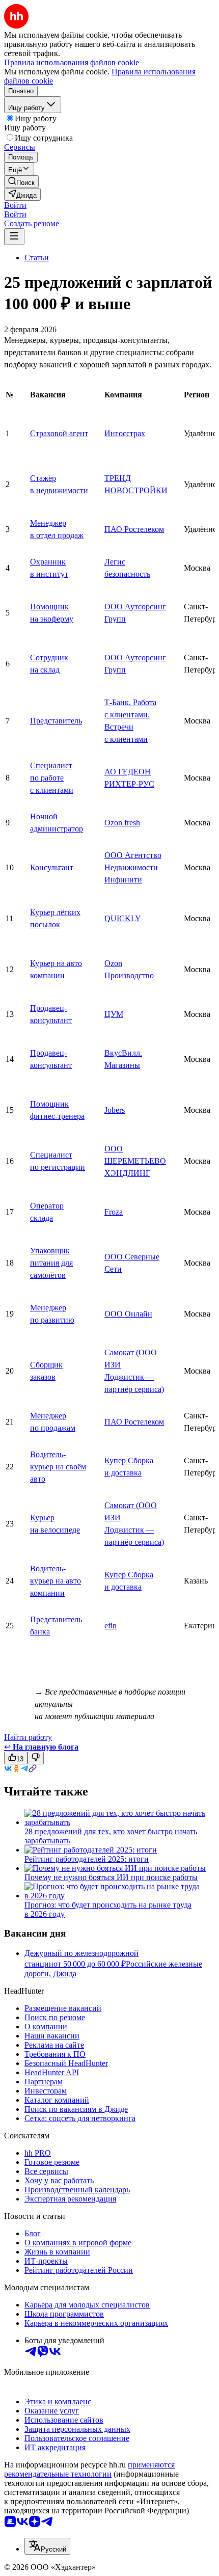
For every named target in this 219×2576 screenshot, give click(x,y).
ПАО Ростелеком (134, 529)
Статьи (37, 258)
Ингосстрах (125, 433)
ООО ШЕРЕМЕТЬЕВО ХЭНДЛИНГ (135, 1161)
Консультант (52, 867)
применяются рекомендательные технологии (89, 2469)
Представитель (56, 721)
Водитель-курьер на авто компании (56, 1581)
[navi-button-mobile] (14, 237)
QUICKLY (123, 918)
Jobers (115, 1110)
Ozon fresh (122, 823)
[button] (15, 205)
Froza (114, 1212)
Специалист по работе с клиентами (52, 778)
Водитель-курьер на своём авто (58, 1467)
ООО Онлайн (128, 1314)
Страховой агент (59, 433)
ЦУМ (114, 1014)
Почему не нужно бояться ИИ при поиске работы (111, 1877)
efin (111, 1626)
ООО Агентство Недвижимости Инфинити (133, 867)
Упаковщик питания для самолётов (51, 1263)
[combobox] (47, 2546)
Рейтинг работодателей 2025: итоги (87, 1859)
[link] (21, 182)
